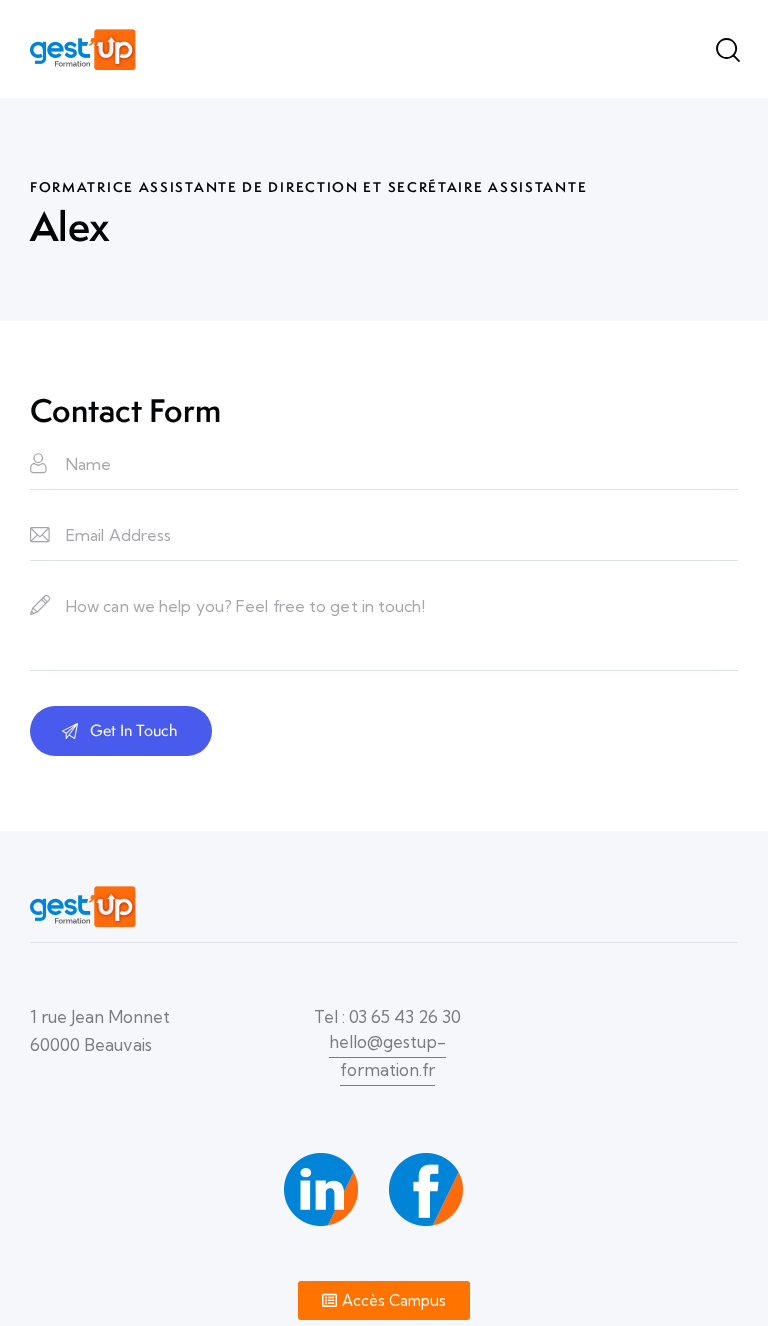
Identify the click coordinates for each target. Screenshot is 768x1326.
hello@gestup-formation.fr (387, 1055)
